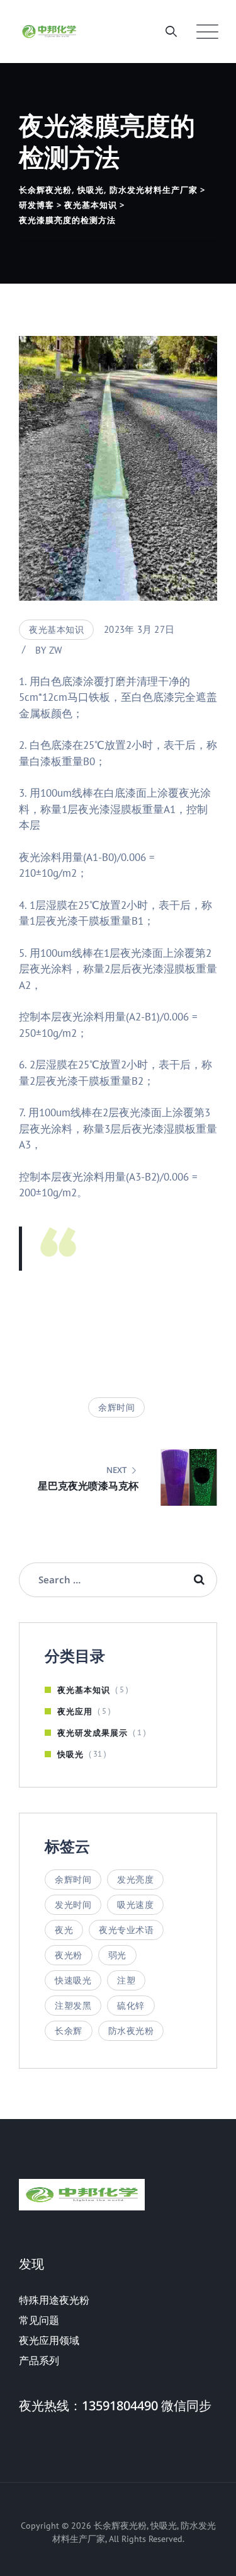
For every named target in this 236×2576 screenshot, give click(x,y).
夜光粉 (69, 1955)
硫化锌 (131, 2006)
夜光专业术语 (126, 1930)
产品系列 (39, 2360)
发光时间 (73, 1905)
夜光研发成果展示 (93, 1733)
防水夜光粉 (131, 2031)
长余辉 (69, 2031)
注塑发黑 (73, 2006)
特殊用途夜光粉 (54, 2300)
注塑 (126, 1980)
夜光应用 (75, 1711)
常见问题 (39, 2320)
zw (56, 650)
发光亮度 (135, 1880)
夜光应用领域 (49, 2340)
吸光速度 (135, 1905)
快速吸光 (73, 1980)
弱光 (117, 1955)
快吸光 (70, 1754)
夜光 (64, 1930)
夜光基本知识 (56, 630)
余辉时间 (116, 1407)
